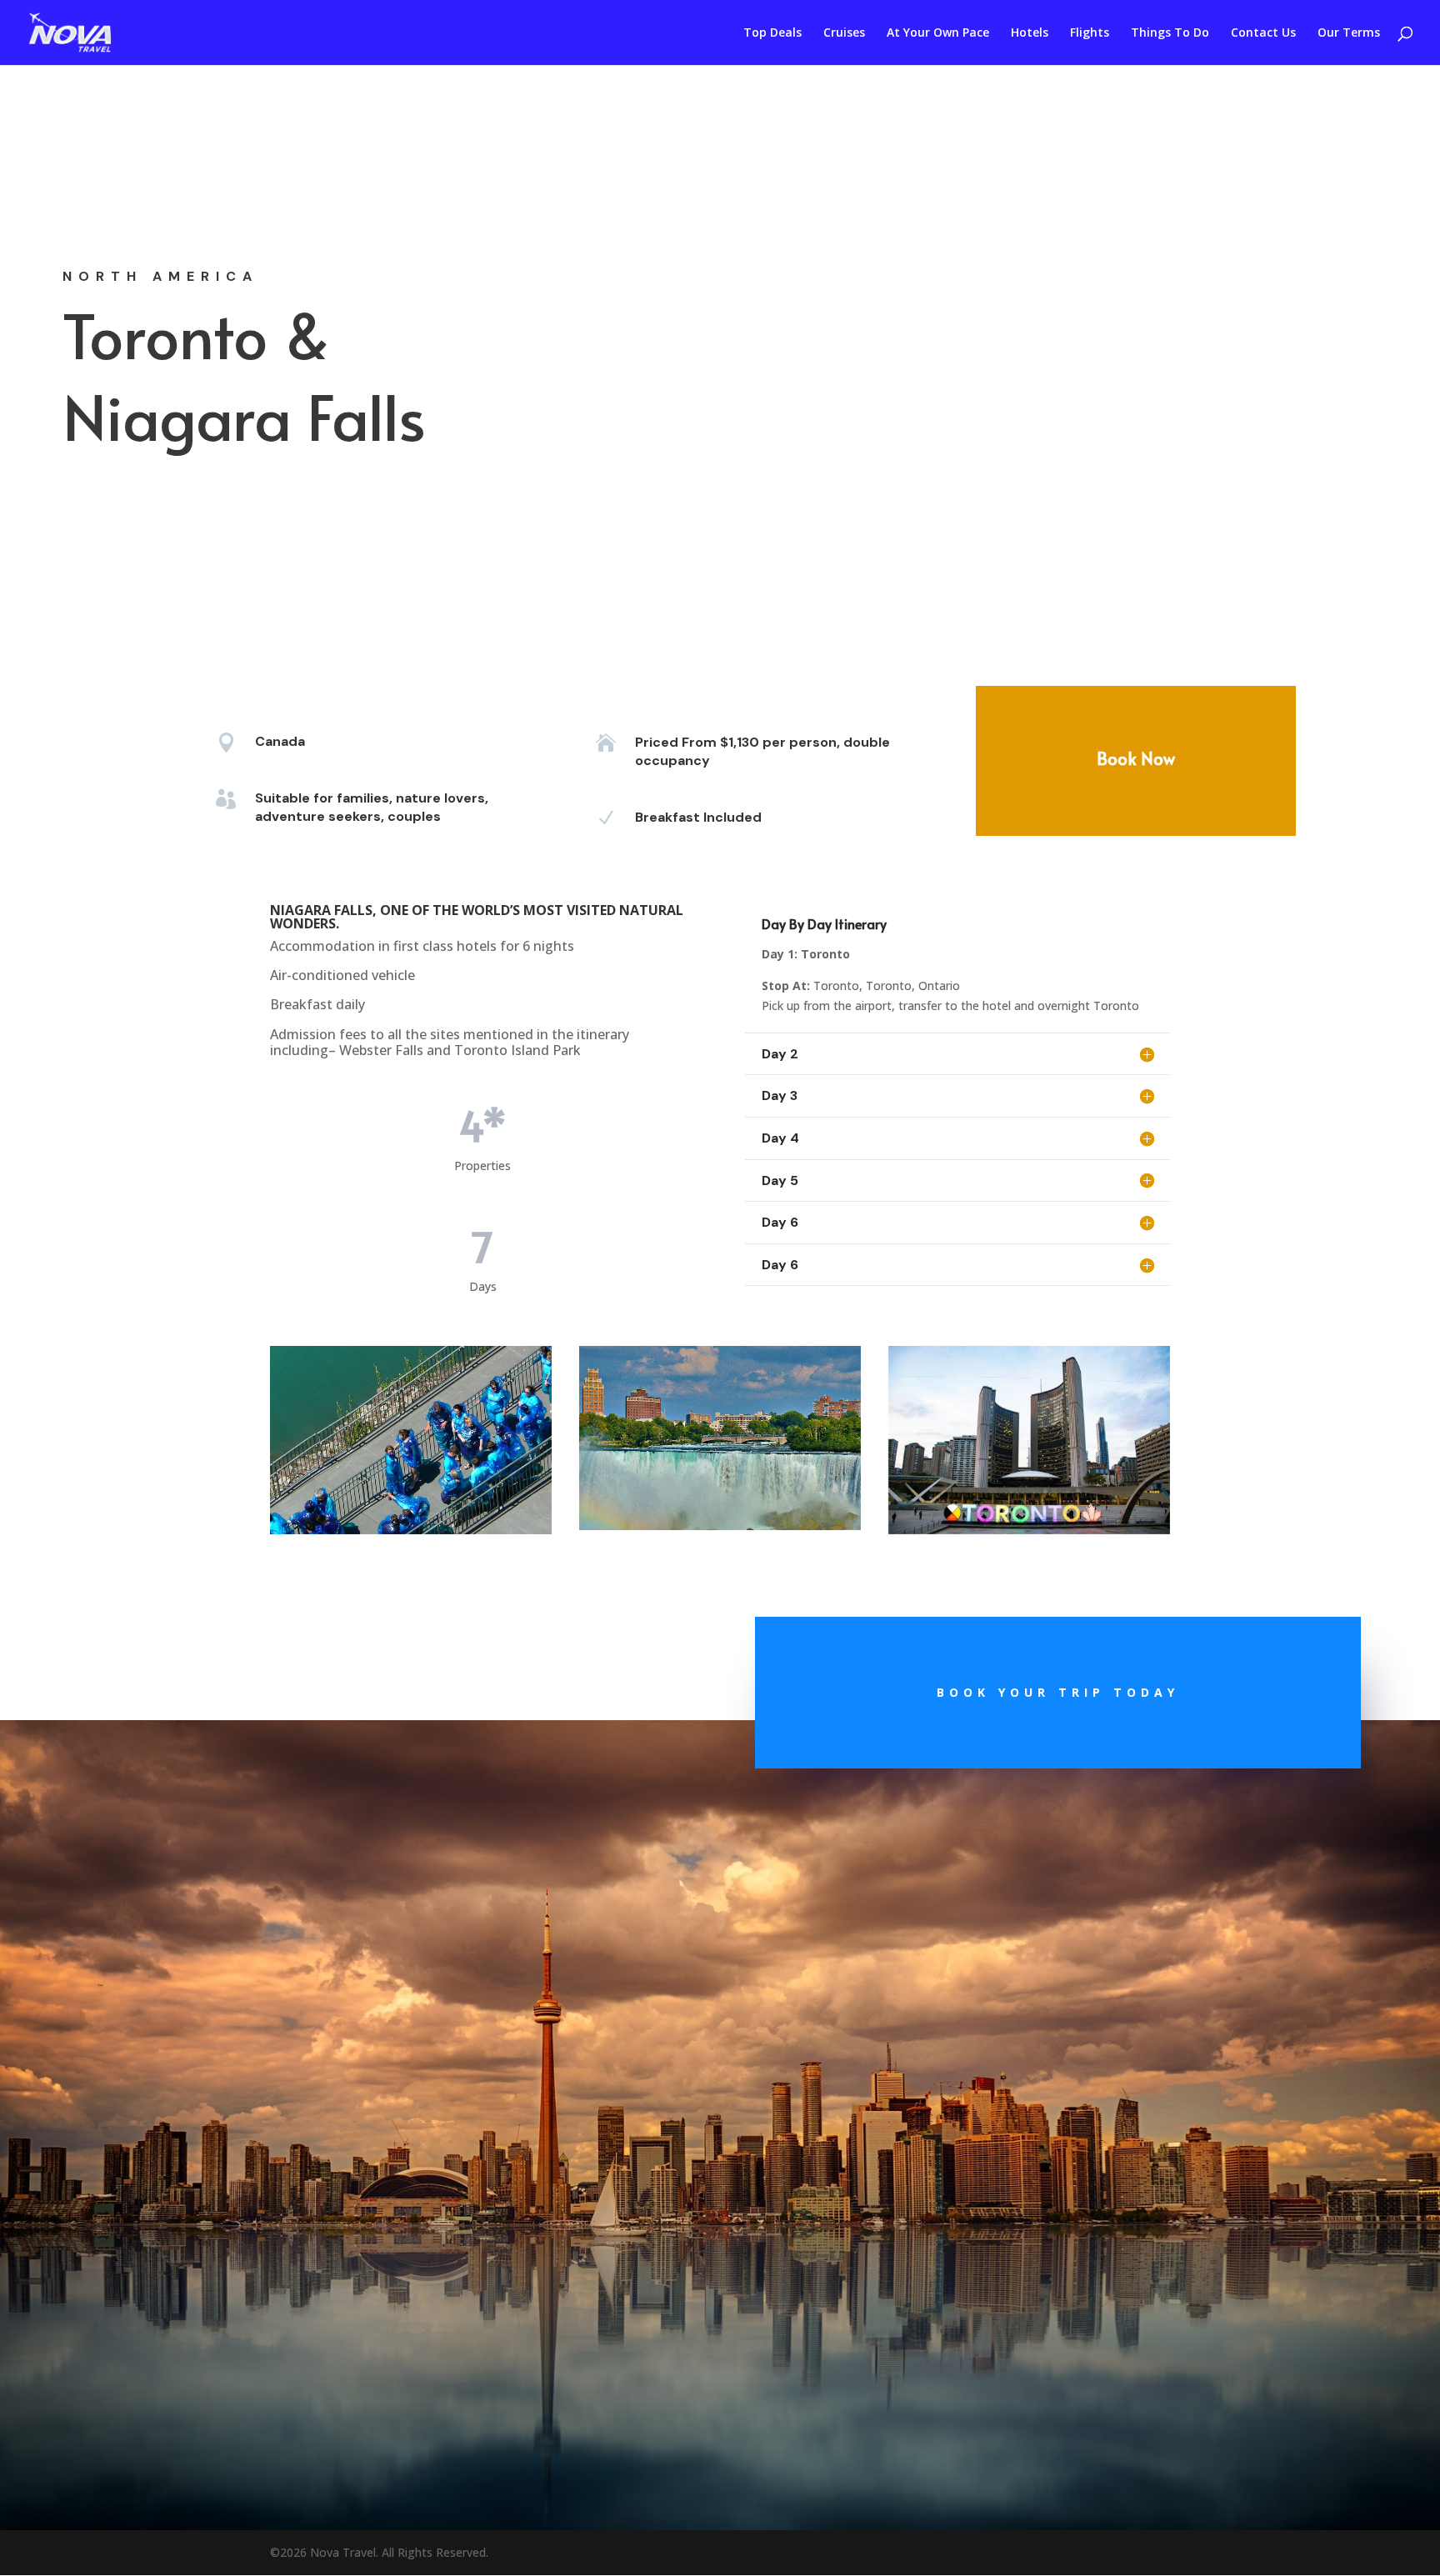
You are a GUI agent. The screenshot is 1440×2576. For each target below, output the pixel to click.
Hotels (1030, 33)
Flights (1090, 33)
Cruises (844, 33)
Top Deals (772, 33)
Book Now (1136, 758)
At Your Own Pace (938, 33)
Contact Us (1263, 33)
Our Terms (1349, 33)
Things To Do (1170, 33)
